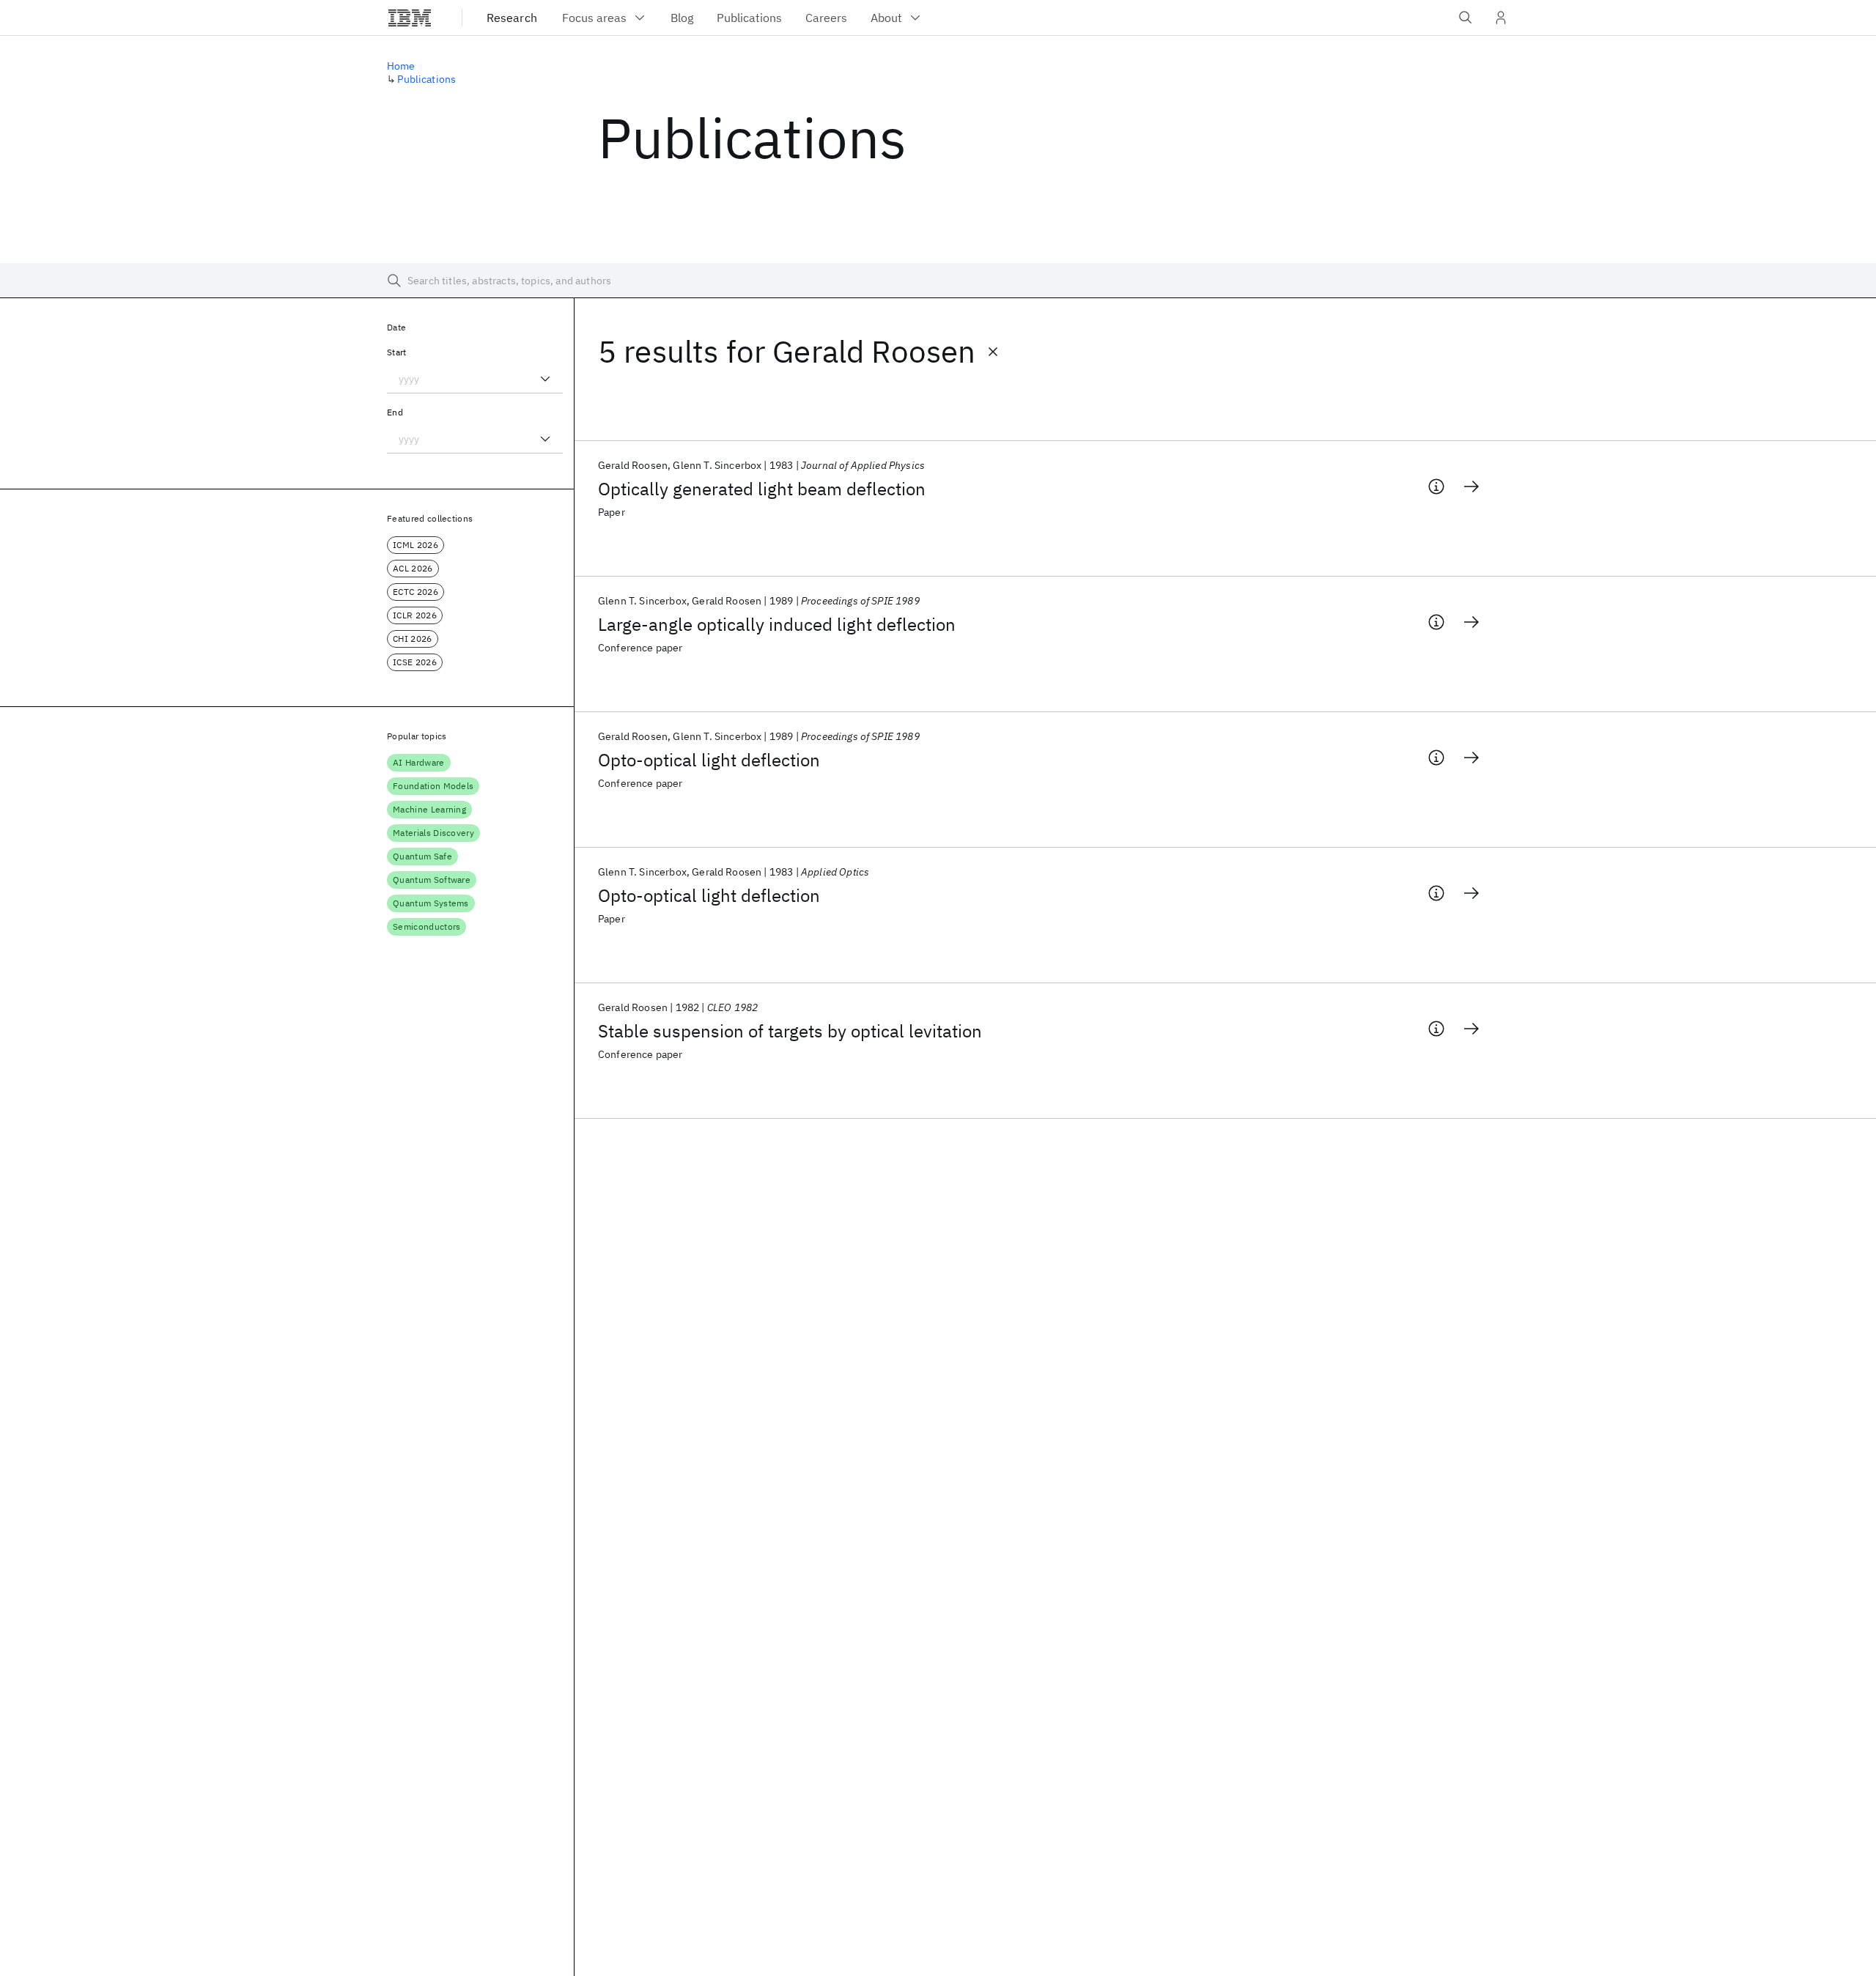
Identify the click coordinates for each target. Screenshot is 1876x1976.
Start (397, 352)
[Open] (545, 379)
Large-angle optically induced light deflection (777, 624)
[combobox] (475, 379)
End (395, 412)
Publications (426, 79)
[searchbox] (938, 281)
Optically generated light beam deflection (762, 489)
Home (401, 66)
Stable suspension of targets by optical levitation (790, 1031)
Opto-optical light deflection (709, 760)
